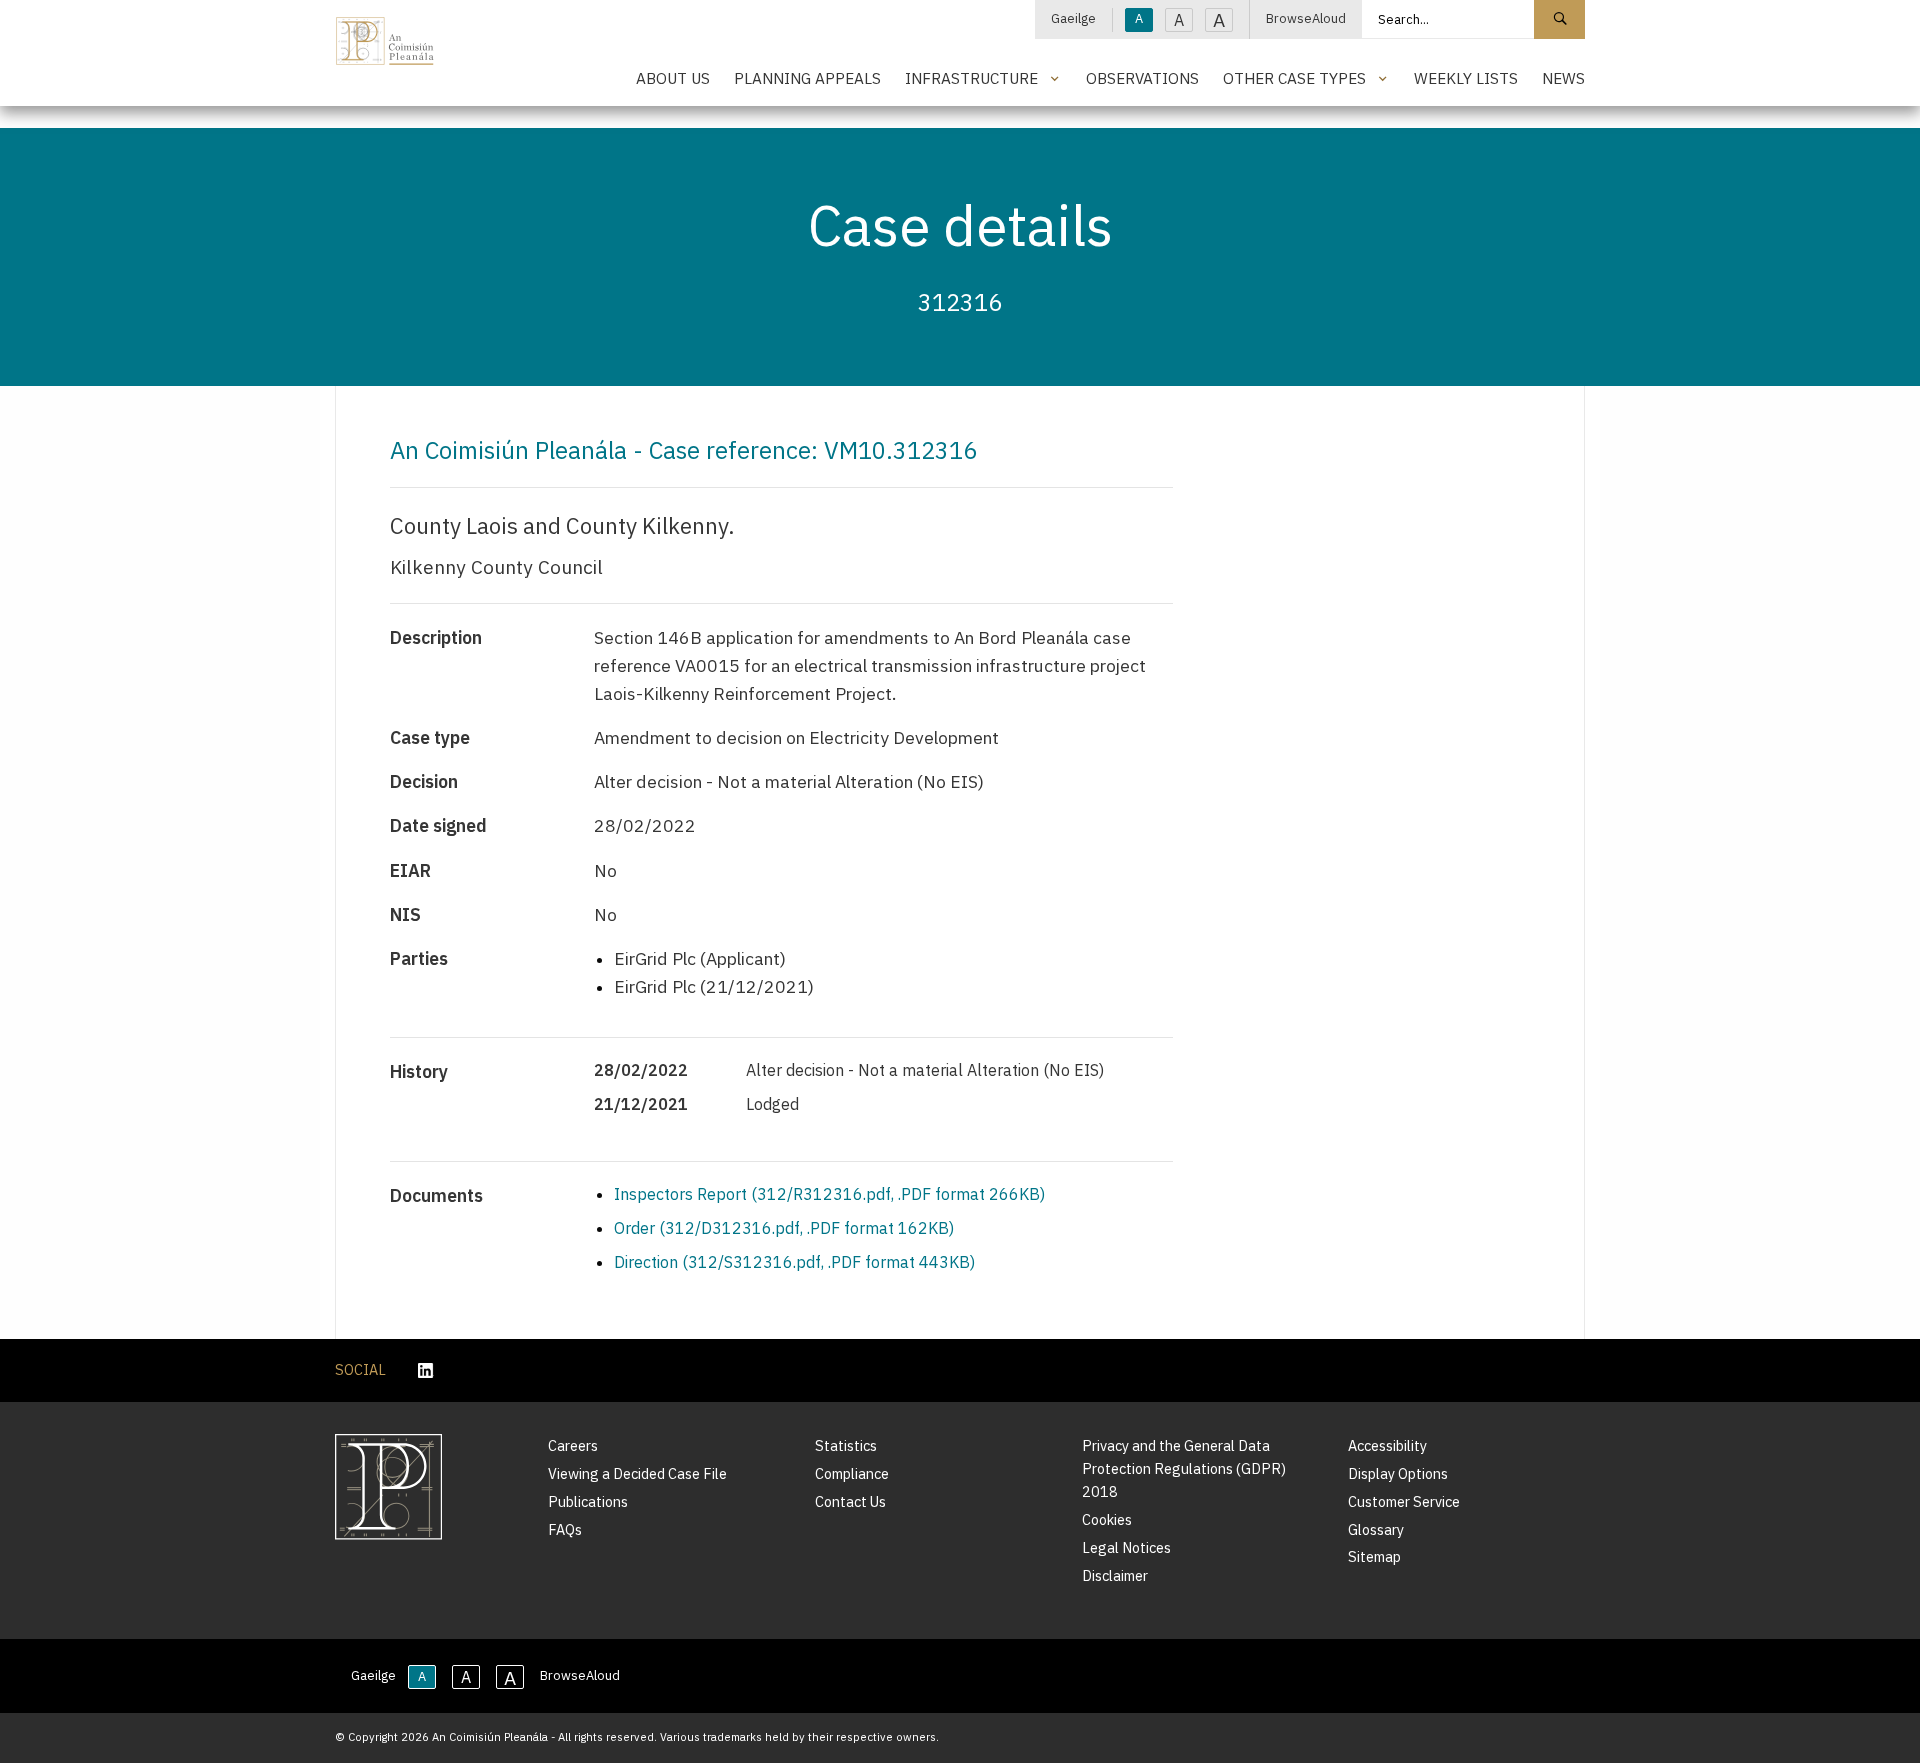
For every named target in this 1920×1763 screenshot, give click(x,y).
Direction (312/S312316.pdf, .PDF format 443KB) (794, 1262)
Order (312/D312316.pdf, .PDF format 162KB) (784, 1228)
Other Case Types (1294, 78)
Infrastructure (971, 78)
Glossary (1376, 1529)
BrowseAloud (1306, 18)
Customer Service (1404, 1501)
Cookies (1107, 1519)
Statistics (846, 1445)
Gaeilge (1073, 18)
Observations (1142, 78)
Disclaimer (1115, 1575)
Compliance (852, 1473)
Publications (588, 1501)
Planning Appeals (807, 78)
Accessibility (1387, 1445)
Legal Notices (1126, 1547)
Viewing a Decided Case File (637, 1473)
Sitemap (1374, 1556)
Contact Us (850, 1501)
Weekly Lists (1466, 78)
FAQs (565, 1529)
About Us (673, 78)
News (1563, 78)
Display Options (1398, 1473)
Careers (573, 1445)
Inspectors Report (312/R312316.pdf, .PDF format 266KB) (829, 1194)
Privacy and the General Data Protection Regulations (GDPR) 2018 (1184, 1468)
